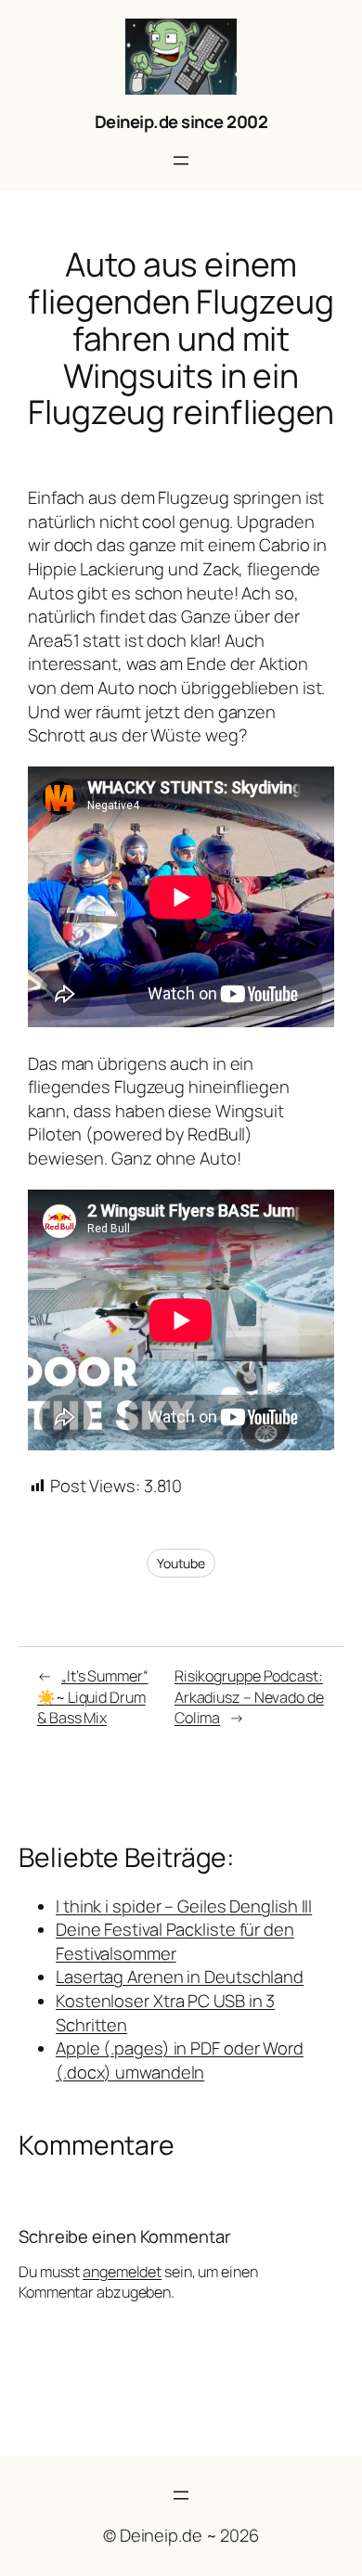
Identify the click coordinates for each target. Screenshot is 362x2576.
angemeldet (122, 2272)
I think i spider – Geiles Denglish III (184, 1906)
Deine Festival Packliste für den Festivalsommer (175, 1941)
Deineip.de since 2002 (181, 122)
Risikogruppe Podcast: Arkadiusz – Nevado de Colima (249, 1697)
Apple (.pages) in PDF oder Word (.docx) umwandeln (180, 2060)
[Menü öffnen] (181, 161)
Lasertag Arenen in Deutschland (180, 1977)
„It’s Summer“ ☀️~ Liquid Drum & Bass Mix (93, 1697)
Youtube (181, 1563)
